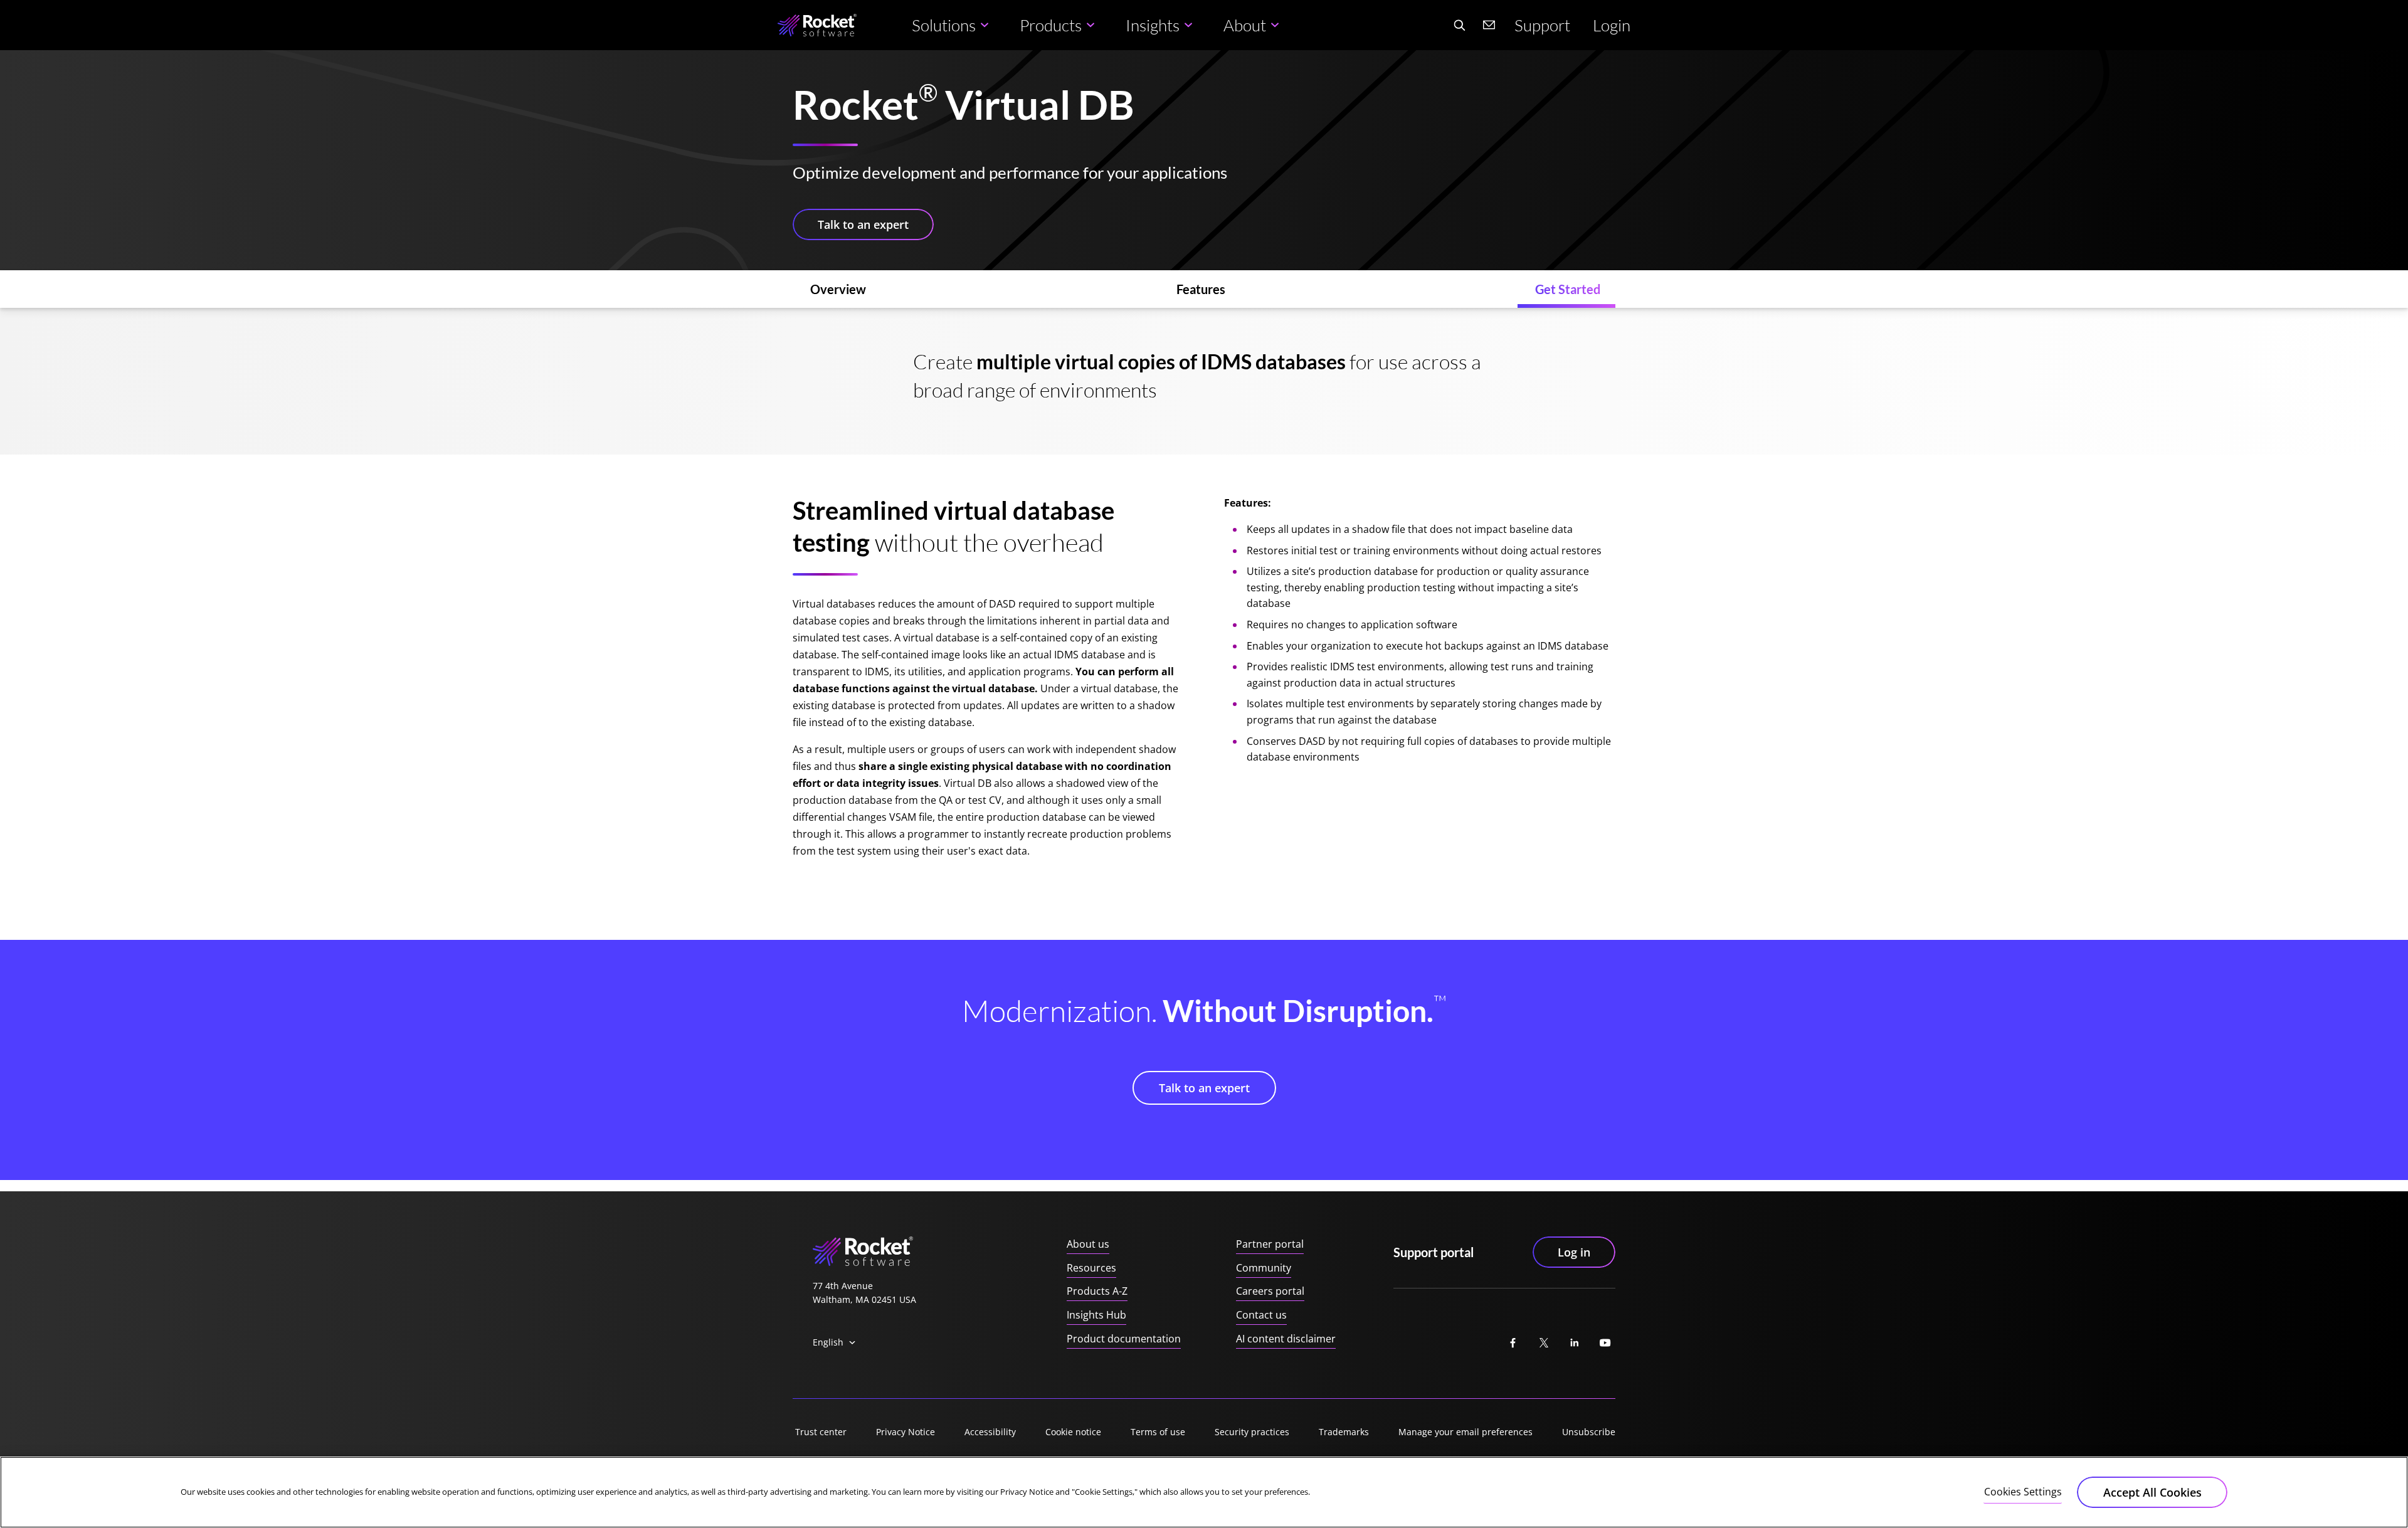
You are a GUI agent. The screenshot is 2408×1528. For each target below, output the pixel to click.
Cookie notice (1073, 1432)
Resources (1091, 1268)
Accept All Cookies (2152, 1492)
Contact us (1261, 1315)
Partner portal (1270, 1244)
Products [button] (1051, 25)
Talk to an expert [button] (863, 224)
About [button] (1245, 25)
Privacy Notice (906, 1432)
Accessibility (990, 1432)
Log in (1574, 1252)
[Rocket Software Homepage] (817, 25)
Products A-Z (1097, 1291)
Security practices (1252, 1432)
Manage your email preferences (1465, 1432)
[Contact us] (1489, 25)
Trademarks (1344, 1432)
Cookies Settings (2023, 1492)
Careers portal (1270, 1291)
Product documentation (1124, 1339)
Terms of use (1158, 1432)
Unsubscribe (1589, 1432)
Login (1612, 25)
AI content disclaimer (1286, 1339)
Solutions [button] (944, 25)
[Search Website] (1459, 25)
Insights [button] (1153, 25)
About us (1088, 1244)
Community (1264, 1268)
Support (1542, 25)
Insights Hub (1096, 1315)
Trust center (821, 1432)
